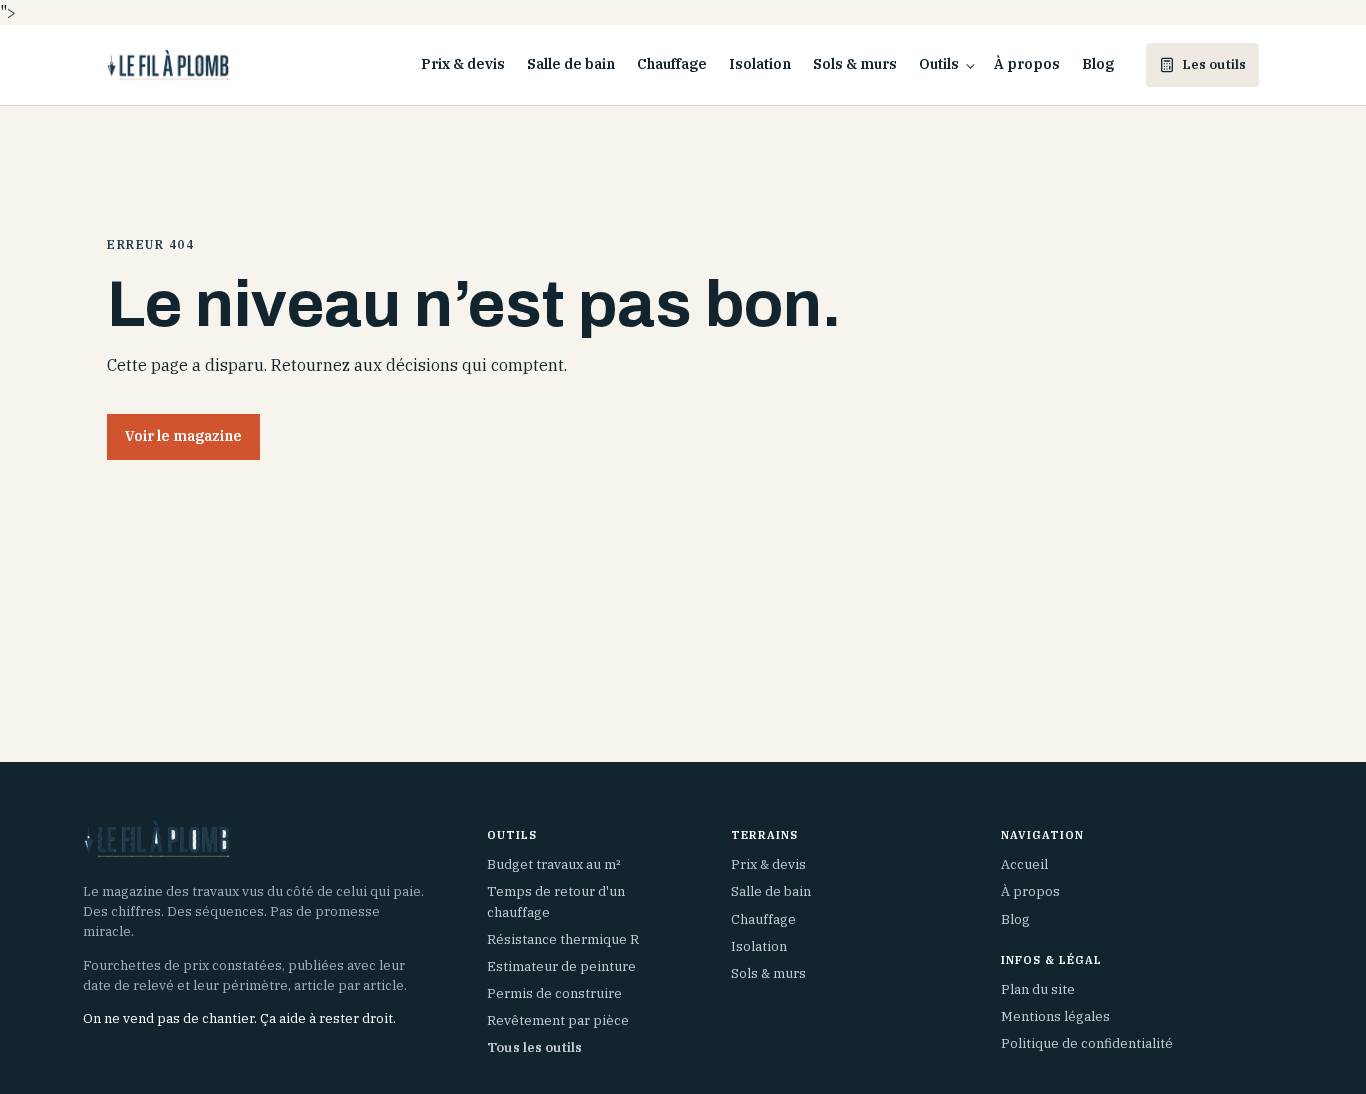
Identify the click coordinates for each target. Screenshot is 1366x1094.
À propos (1027, 64)
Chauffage (672, 64)
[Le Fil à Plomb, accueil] (168, 65)
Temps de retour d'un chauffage (556, 901)
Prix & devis (463, 64)
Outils (939, 64)
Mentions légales (1055, 1016)
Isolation (760, 64)
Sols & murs (855, 64)
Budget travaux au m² (554, 864)
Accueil (1024, 864)
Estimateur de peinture (561, 966)
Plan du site (1038, 989)
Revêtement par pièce (558, 1020)
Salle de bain (571, 64)
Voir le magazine (183, 436)
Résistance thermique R (563, 939)
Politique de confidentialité (1087, 1043)
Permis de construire (554, 993)
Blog (1098, 64)
